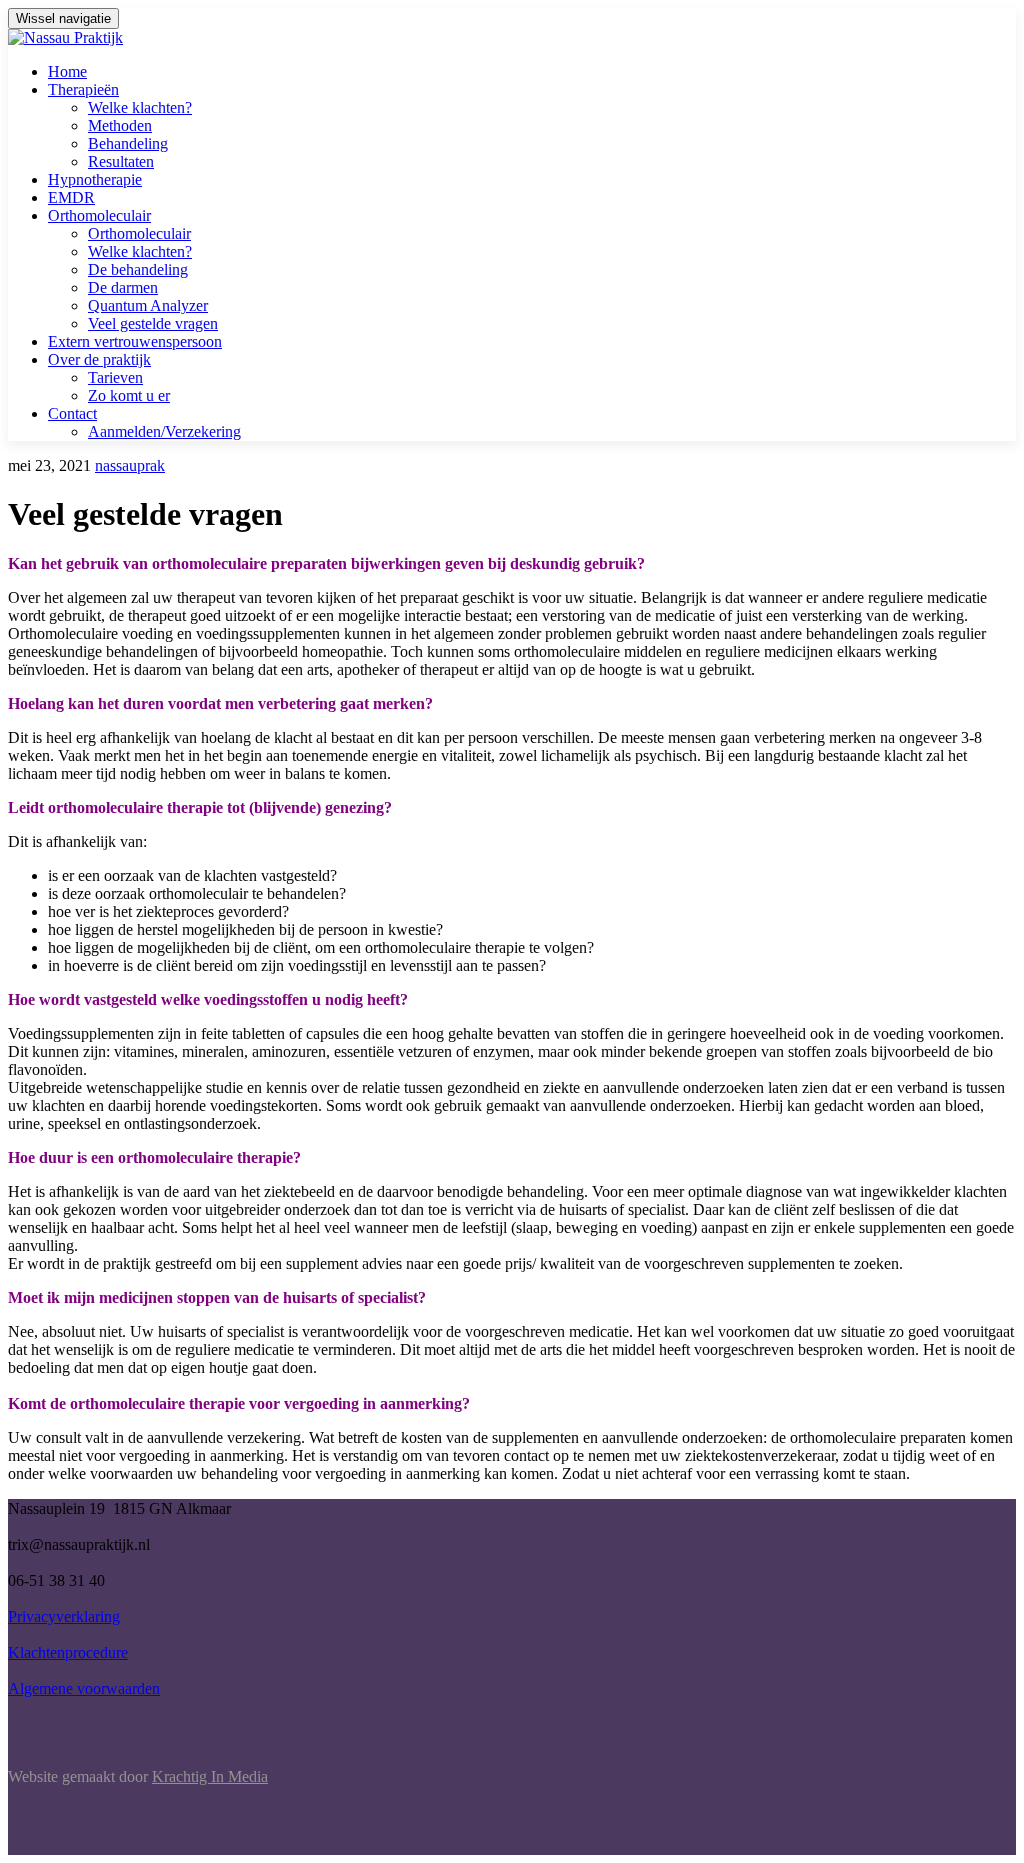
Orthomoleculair (99, 215)
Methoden (120, 125)
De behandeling (138, 269)
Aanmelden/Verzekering (164, 431)
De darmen (123, 287)
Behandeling (128, 143)
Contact (72, 413)
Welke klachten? (140, 107)
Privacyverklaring (64, 1616)
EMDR (71, 197)
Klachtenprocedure (68, 1652)
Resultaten (121, 161)
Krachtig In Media (210, 1776)
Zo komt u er (129, 395)
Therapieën (83, 89)
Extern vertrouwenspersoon (135, 341)
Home (67, 71)
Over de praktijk (99, 359)
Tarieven (115, 377)
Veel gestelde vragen (153, 323)
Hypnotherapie (95, 179)
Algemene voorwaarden (84, 1688)
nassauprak (130, 465)
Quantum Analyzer (148, 305)
